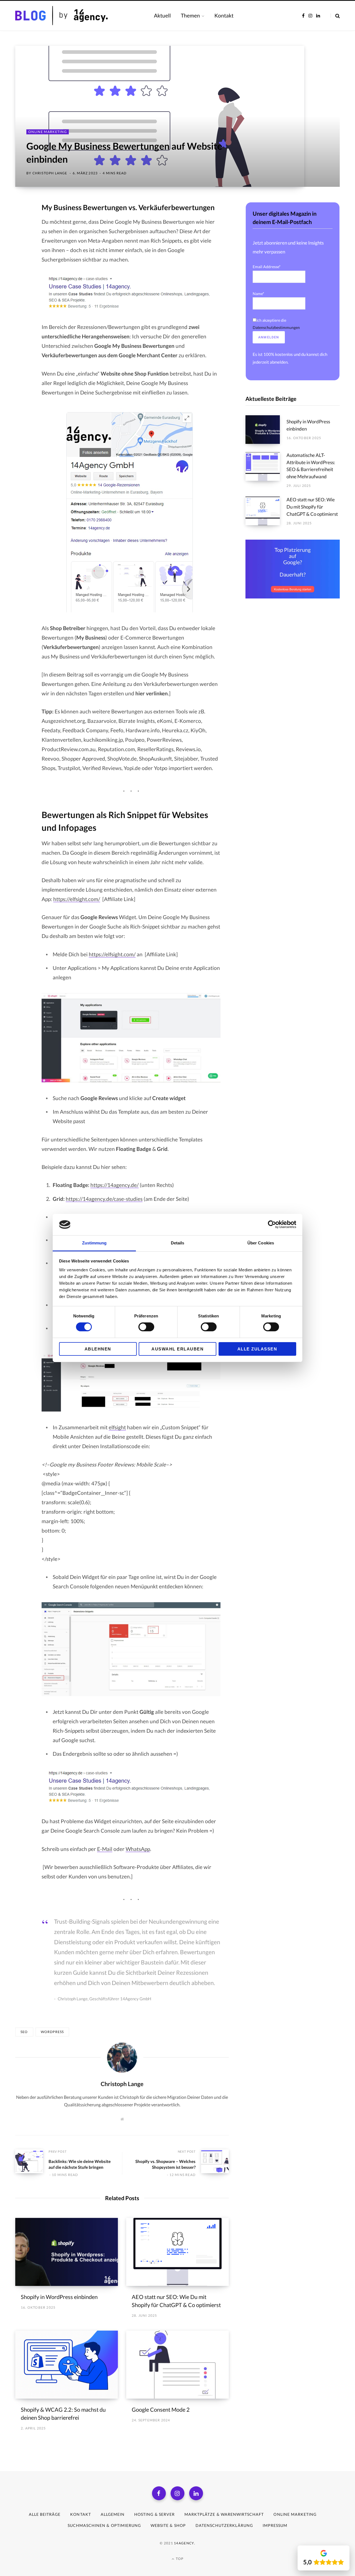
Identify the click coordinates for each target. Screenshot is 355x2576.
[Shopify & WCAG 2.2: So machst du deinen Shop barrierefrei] (67, 2365)
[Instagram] (177, 2493)
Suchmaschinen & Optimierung (104, 2525)
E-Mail (105, 1849)
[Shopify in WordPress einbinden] (67, 2252)
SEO (24, 2032)
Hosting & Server (154, 2514)
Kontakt (80, 2514)
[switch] (146, 1327)
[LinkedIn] (21, 237)
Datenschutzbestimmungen (276, 327)
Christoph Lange (50, 173)
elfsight (117, 1427)
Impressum (275, 2525)
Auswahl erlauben (177, 1349)
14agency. (185, 2543)
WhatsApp (138, 1849)
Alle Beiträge (45, 2514)
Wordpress (52, 2032)
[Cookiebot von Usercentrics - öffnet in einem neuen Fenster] (272, 1224)
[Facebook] (21, 223)
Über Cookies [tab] (261, 1243)
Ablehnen (98, 1349)
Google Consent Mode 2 (161, 2409)
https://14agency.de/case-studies (104, 1199)
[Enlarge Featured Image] (177, 116)
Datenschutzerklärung (224, 2525)
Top (179, 2559)
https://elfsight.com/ (77, 899)
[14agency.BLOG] (78, 16)
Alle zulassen (257, 1349)
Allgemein (113, 2514)
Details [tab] (178, 1243)
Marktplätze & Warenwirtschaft (224, 2514)
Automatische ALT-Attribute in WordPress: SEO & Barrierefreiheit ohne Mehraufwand (311, 466)
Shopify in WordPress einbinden (59, 2297)
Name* (258, 294)
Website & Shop (168, 2525)
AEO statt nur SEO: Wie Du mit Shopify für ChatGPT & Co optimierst (312, 507)
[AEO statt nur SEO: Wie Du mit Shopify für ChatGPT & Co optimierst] (177, 2252)
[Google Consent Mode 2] (177, 2365)
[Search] (335, 16)
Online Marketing (48, 132)
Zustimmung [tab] (94, 1243)
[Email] (21, 252)
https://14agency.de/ (115, 1185)
